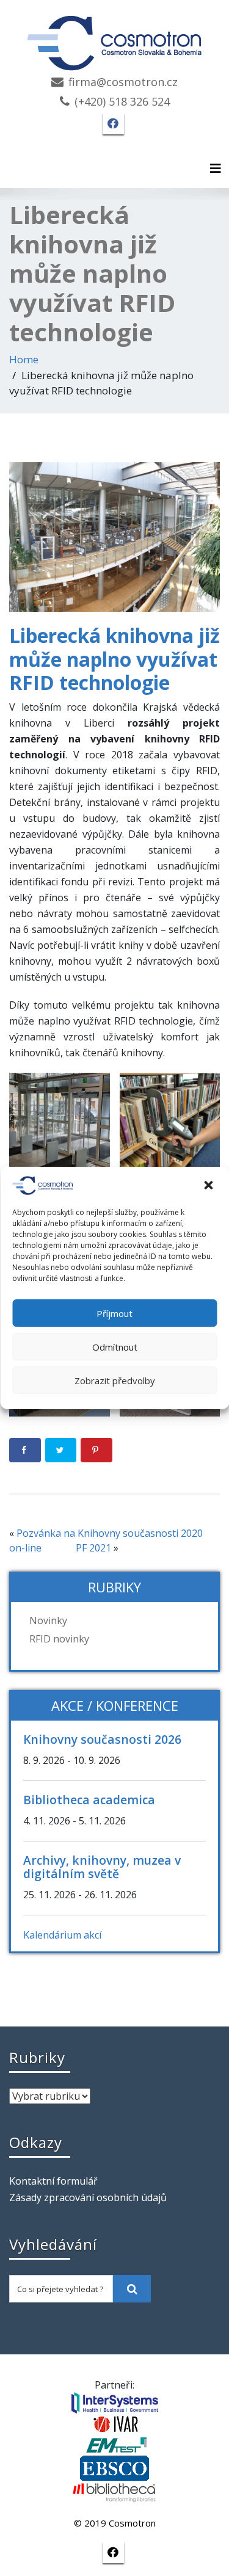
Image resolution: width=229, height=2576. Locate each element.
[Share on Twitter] (61, 1450)
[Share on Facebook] (25, 1450)
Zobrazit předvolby (115, 1381)
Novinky (48, 1620)
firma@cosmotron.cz (123, 82)
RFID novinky (59, 1639)
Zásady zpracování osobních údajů (88, 2197)
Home (24, 359)
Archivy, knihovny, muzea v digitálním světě (102, 1867)
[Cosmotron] (115, 37)
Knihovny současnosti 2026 (102, 1739)
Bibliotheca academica (89, 1800)
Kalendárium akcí (62, 1935)
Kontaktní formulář (53, 2181)
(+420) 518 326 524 (122, 101)
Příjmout (114, 1313)
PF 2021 (93, 1548)
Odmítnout (115, 1347)
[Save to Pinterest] (96, 1450)
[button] (209, 1186)
